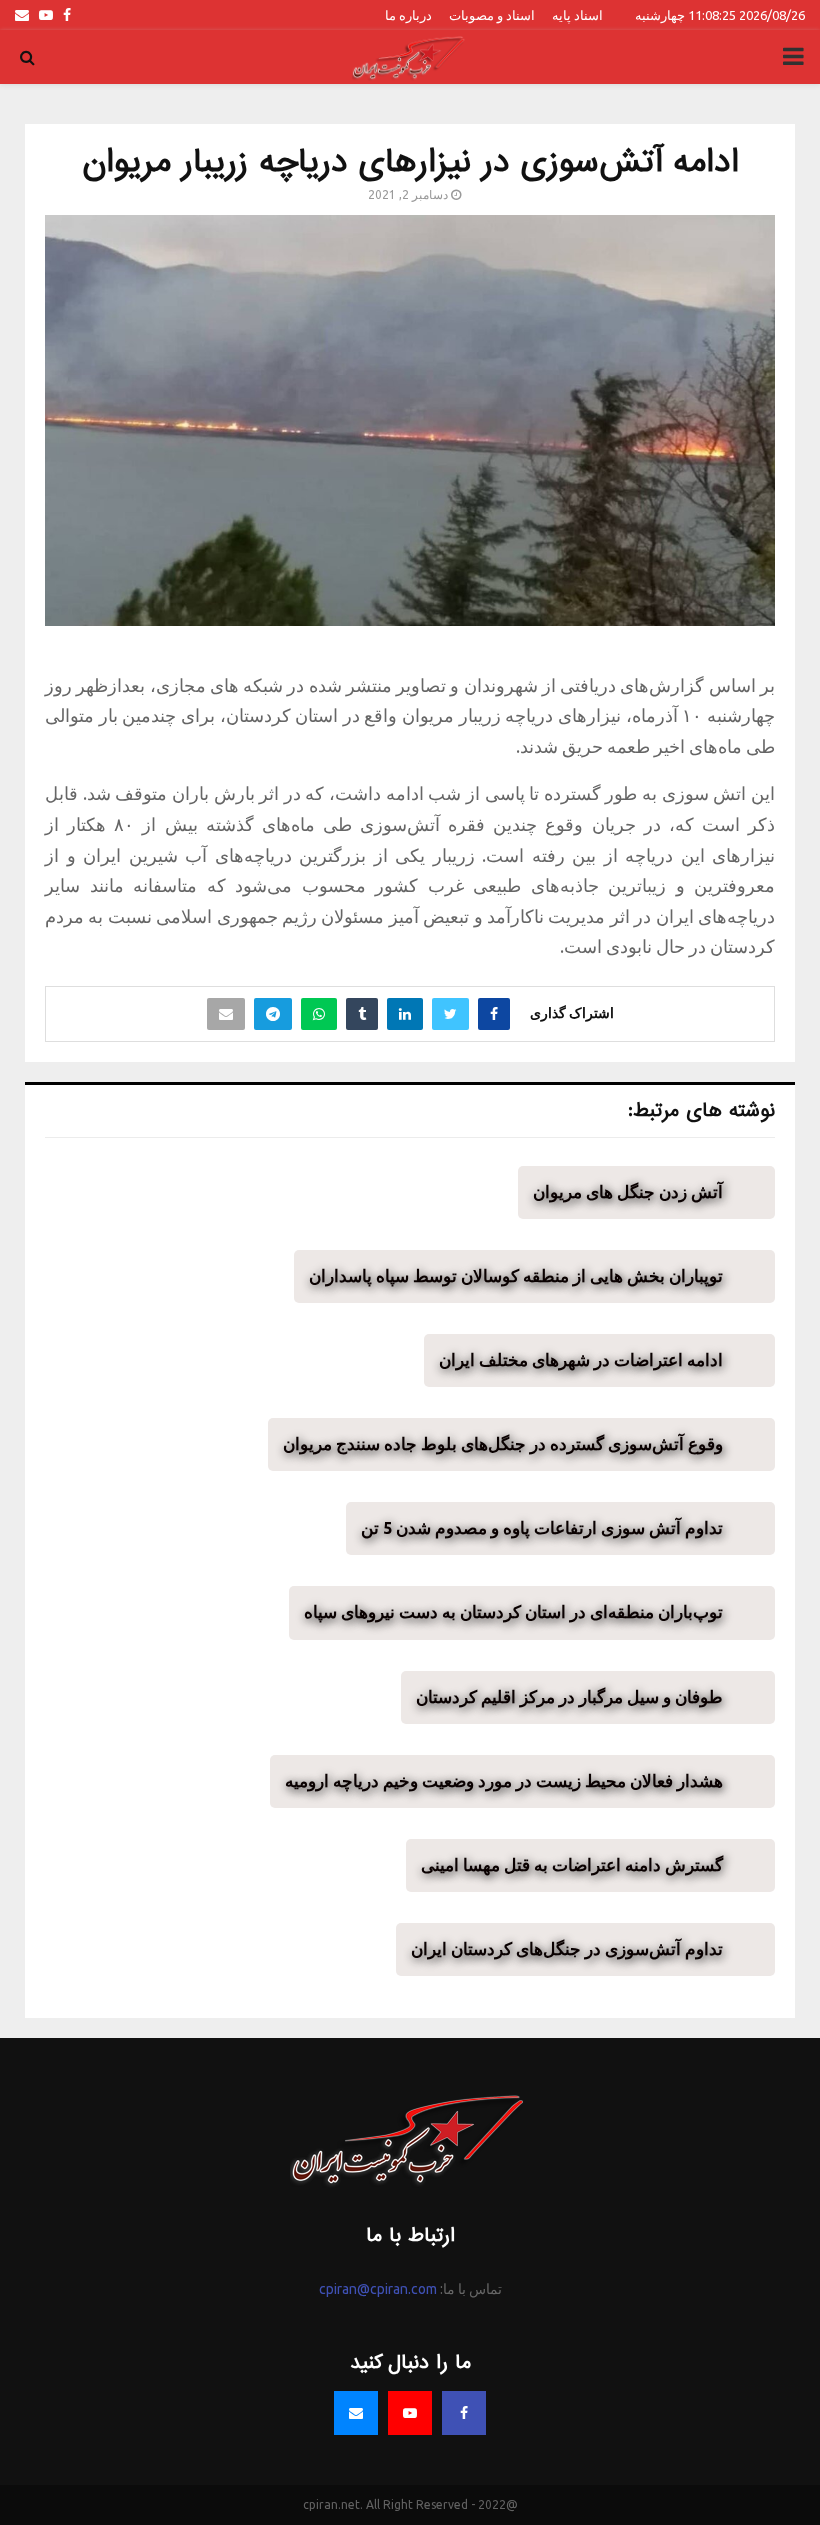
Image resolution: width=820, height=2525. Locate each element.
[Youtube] (410, 2413)
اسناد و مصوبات (492, 15)
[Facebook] (464, 2413)
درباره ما (408, 15)
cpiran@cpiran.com (378, 2289)
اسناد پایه (577, 15)
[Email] (356, 2413)
